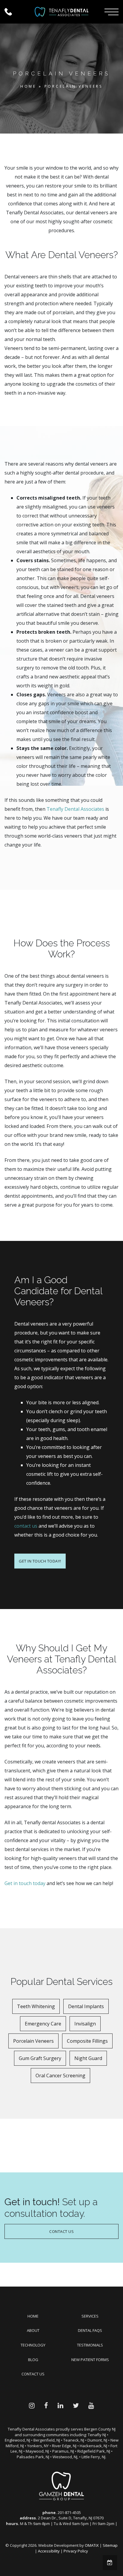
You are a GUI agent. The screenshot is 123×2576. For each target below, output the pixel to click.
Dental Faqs (90, 2330)
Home (28, 86)
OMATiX (92, 2545)
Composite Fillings (87, 2041)
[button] (112, 12)
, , (71, 2518)
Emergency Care (43, 2024)
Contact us (33, 2374)
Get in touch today (25, 1883)
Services (90, 2316)
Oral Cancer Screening (60, 2076)
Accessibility (49, 2551)
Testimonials (90, 2345)
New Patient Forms (90, 2360)
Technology (33, 2345)
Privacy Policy (76, 2551)
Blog (33, 2360)
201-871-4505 (69, 2513)
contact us (26, 1526)
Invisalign (85, 2024)
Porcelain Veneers (33, 2041)
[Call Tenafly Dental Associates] (13, 12)
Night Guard (88, 2058)
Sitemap (110, 2545)
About (33, 2330)
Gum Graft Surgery (40, 2058)
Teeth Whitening (36, 2006)
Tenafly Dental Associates (75, 809)
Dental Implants (86, 2006)
